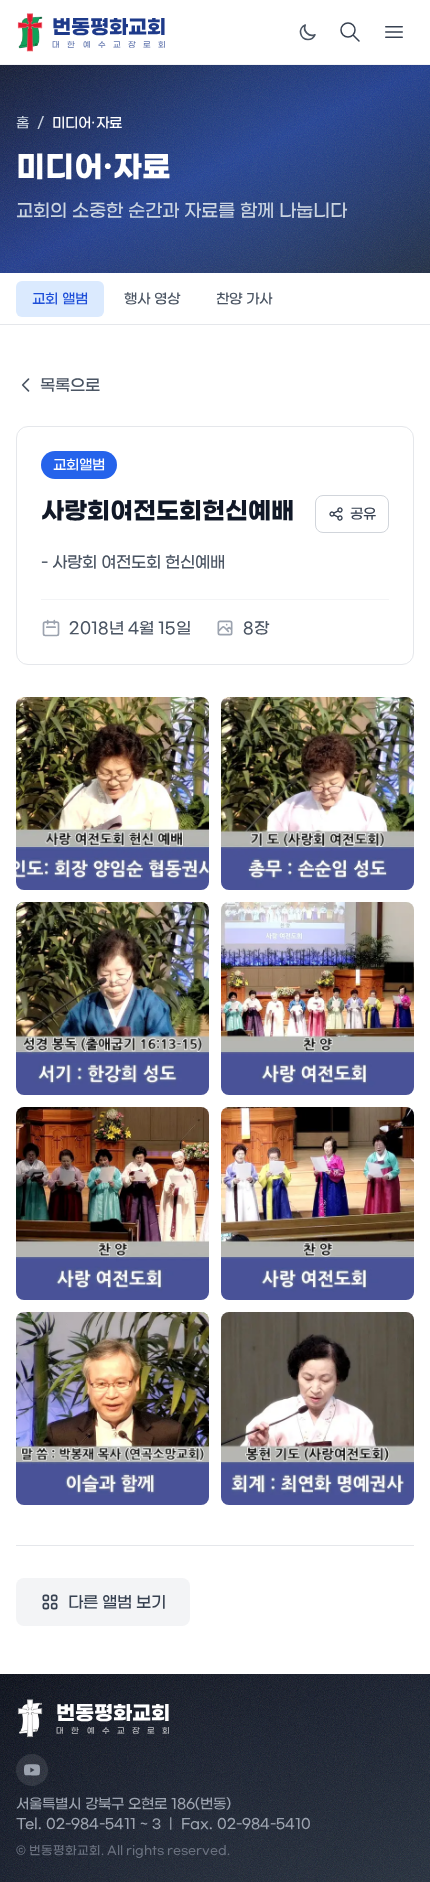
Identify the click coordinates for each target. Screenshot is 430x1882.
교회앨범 (79, 465)
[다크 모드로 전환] (308, 32)
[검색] (350, 32)
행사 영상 (152, 299)
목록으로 (70, 385)
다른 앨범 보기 (117, 1602)
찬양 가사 (244, 299)
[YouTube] (32, 1770)
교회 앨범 (60, 299)
